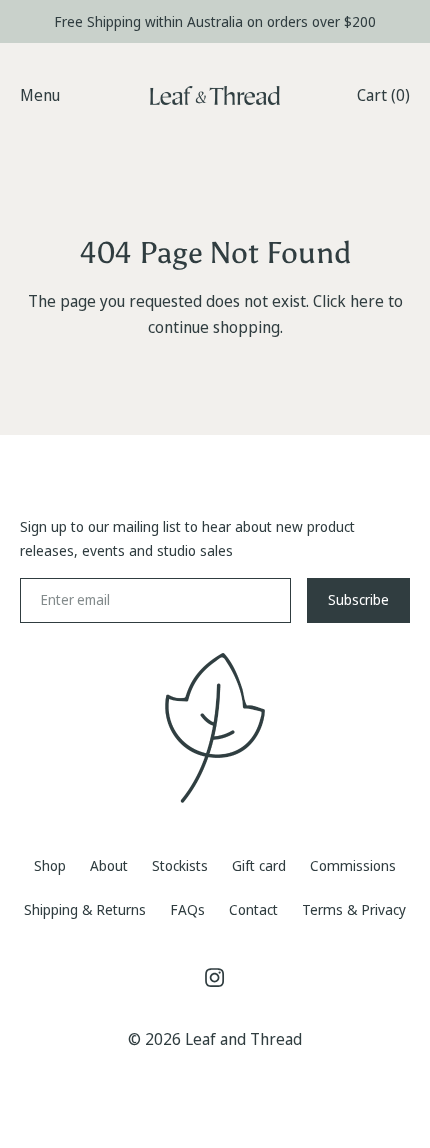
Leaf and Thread (243, 1039)
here (367, 301)
